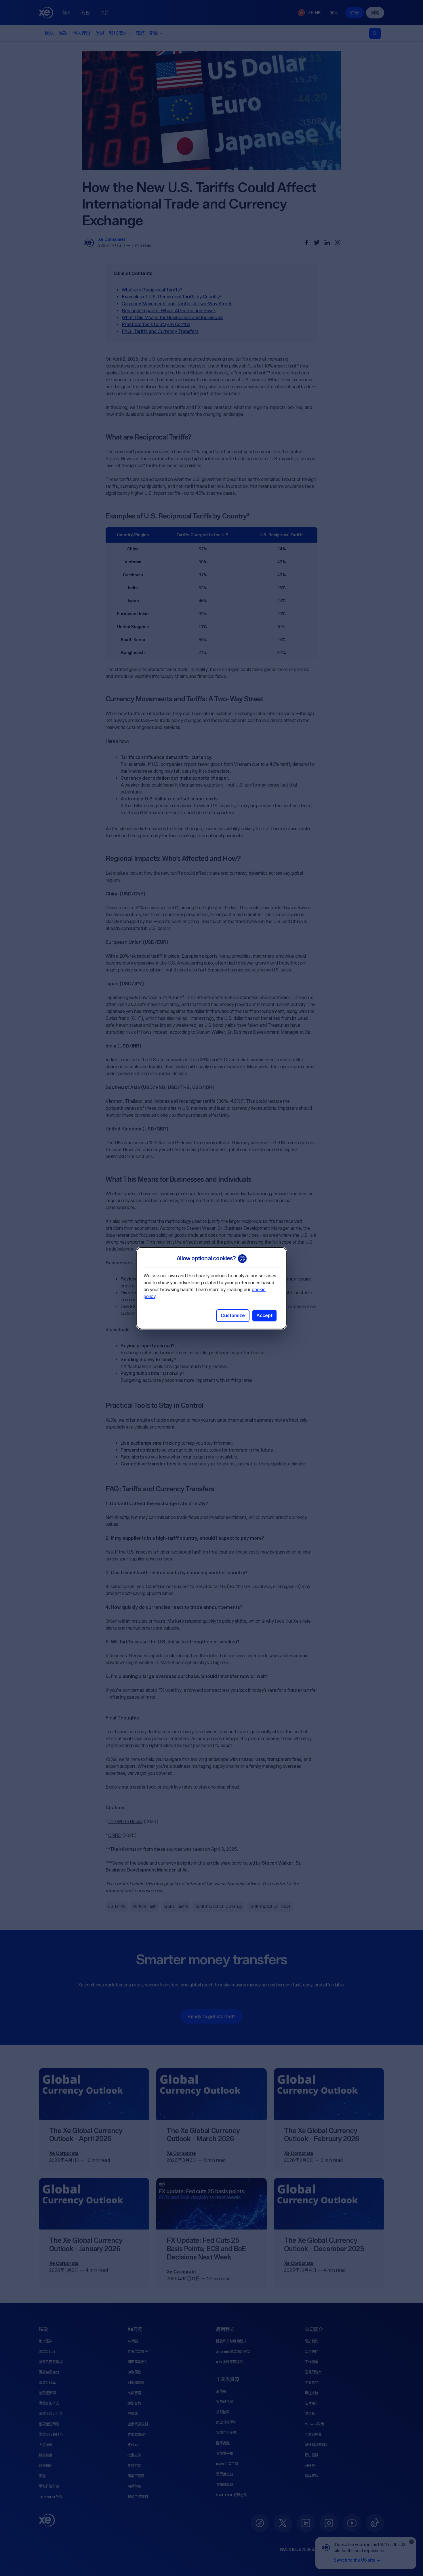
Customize (233, 1316)
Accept (264, 1316)
